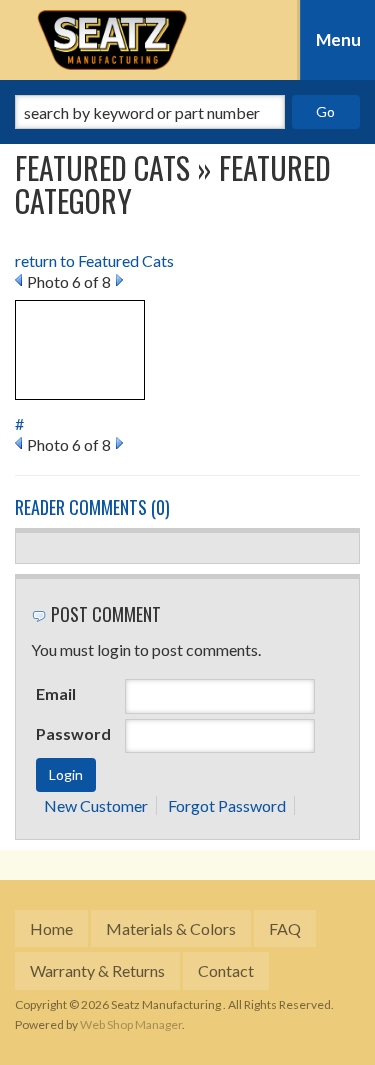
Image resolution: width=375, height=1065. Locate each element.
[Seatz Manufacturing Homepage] (112, 40)
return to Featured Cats (94, 260)
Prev (18, 280)
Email (56, 693)
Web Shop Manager (131, 1024)
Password (73, 733)
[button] (187, 112)
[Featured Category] (80, 347)
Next (119, 280)
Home (51, 928)
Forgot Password (227, 805)
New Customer (96, 805)
